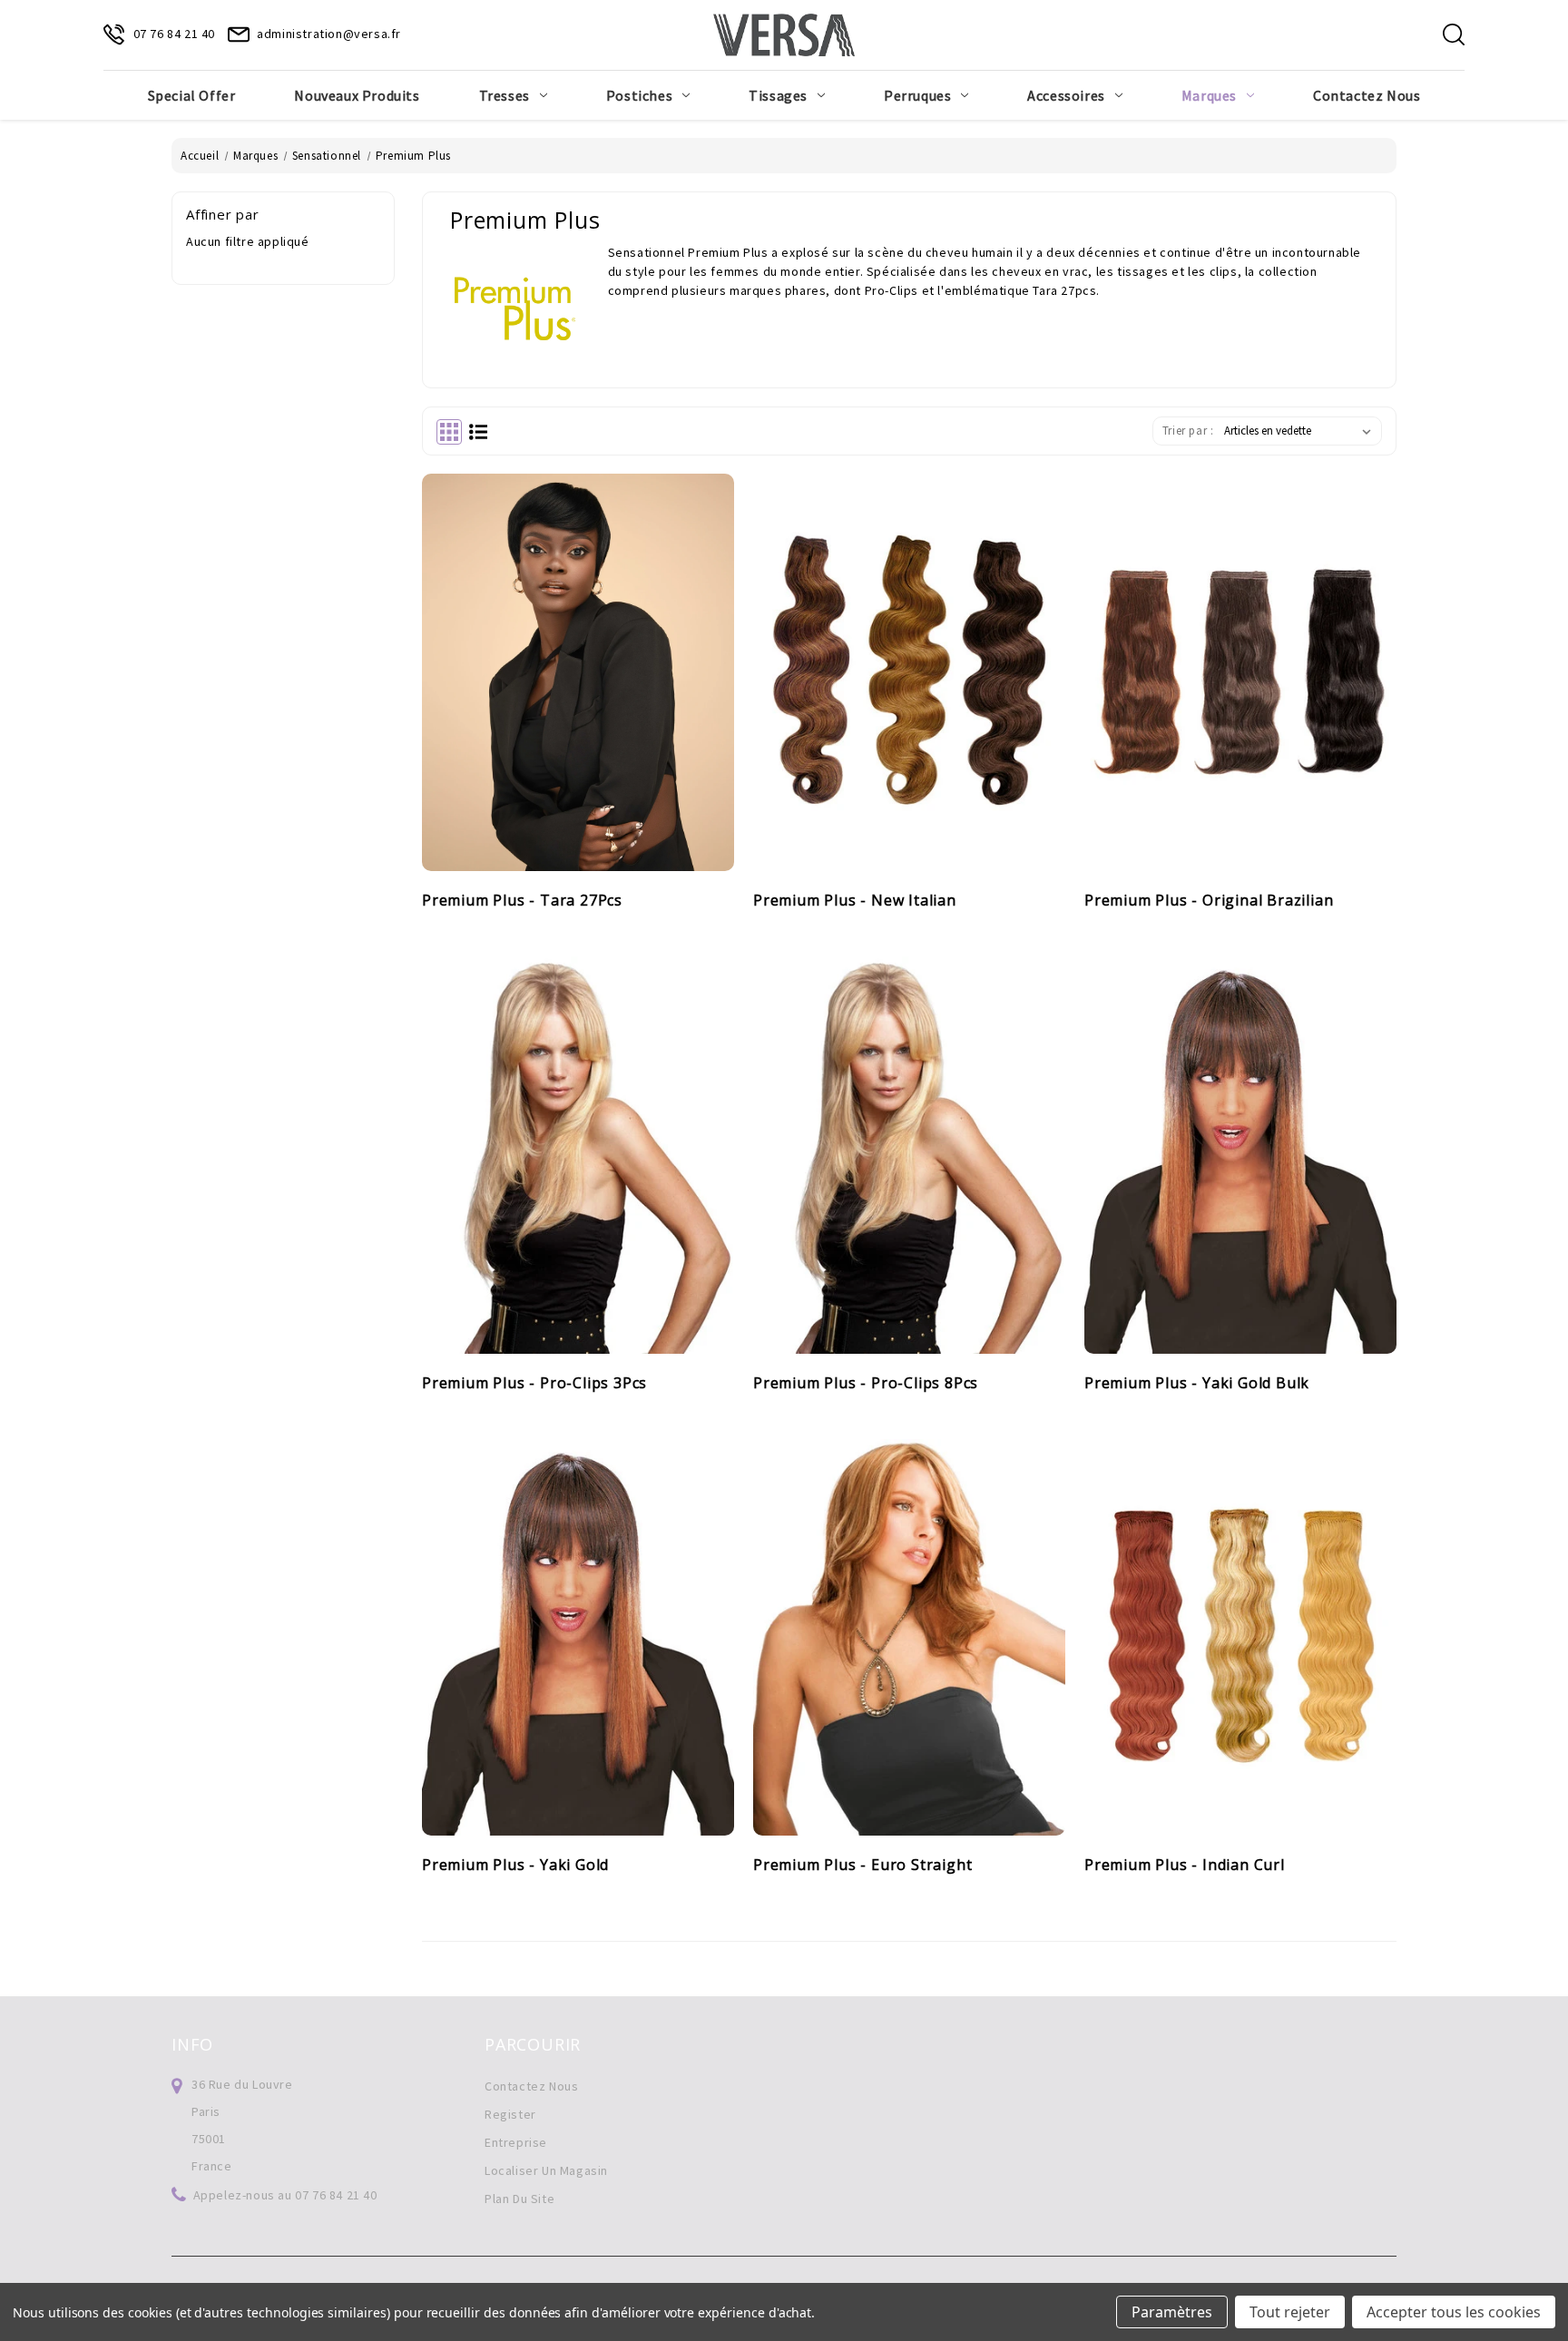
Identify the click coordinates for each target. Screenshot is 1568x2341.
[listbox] (1301, 431)
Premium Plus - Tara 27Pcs (522, 901)
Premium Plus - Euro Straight (862, 1866)
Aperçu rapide (558, 620)
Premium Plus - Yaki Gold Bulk (1197, 1384)
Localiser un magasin (546, 2170)
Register (510, 2114)
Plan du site (519, 2199)
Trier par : (1188, 431)
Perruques (917, 95)
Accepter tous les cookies (1454, 2312)
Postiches (639, 95)
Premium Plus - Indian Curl (1185, 1866)
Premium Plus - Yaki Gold (515, 1866)
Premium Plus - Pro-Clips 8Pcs (866, 1384)
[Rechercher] (1454, 34)
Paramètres (1172, 2312)
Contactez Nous (1367, 95)
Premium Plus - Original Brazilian (1209, 901)
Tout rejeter (1290, 2312)
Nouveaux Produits (357, 95)
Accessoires (1066, 95)
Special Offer (192, 95)
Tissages (778, 95)
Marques (1209, 95)
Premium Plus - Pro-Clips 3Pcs (534, 1384)
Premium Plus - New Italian (855, 901)
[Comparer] (598, 620)
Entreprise (516, 2142)
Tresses (505, 95)
